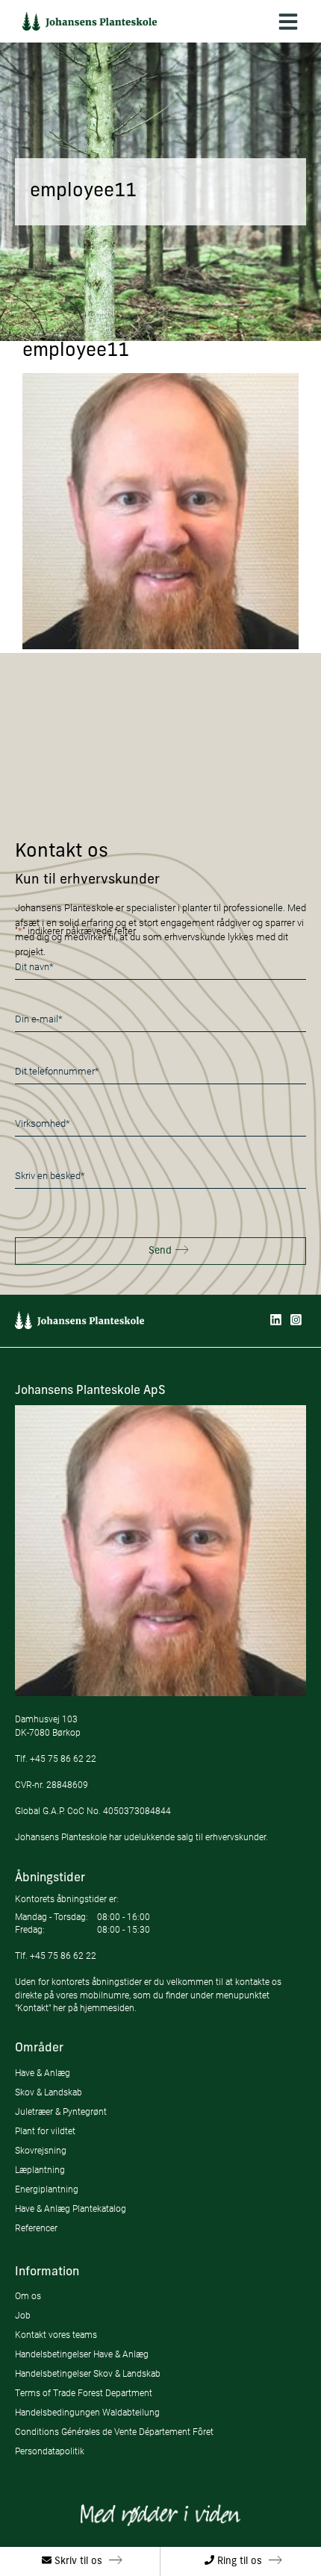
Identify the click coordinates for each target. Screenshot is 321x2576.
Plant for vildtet (45, 2131)
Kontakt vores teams (56, 2335)
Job (23, 2315)
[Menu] (288, 21)
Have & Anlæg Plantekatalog (71, 2208)
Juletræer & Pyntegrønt (61, 2111)
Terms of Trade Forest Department (84, 2393)
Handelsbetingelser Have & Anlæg (82, 2354)
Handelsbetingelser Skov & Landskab (88, 2373)
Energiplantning (47, 2189)
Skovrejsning (41, 2150)
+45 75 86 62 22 (63, 1759)
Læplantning (40, 2170)
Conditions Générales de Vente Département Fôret (114, 2432)
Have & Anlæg (43, 2073)
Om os (28, 2296)
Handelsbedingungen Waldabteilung (87, 2412)
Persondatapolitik (50, 2451)
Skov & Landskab (49, 2092)
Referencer (36, 2228)
